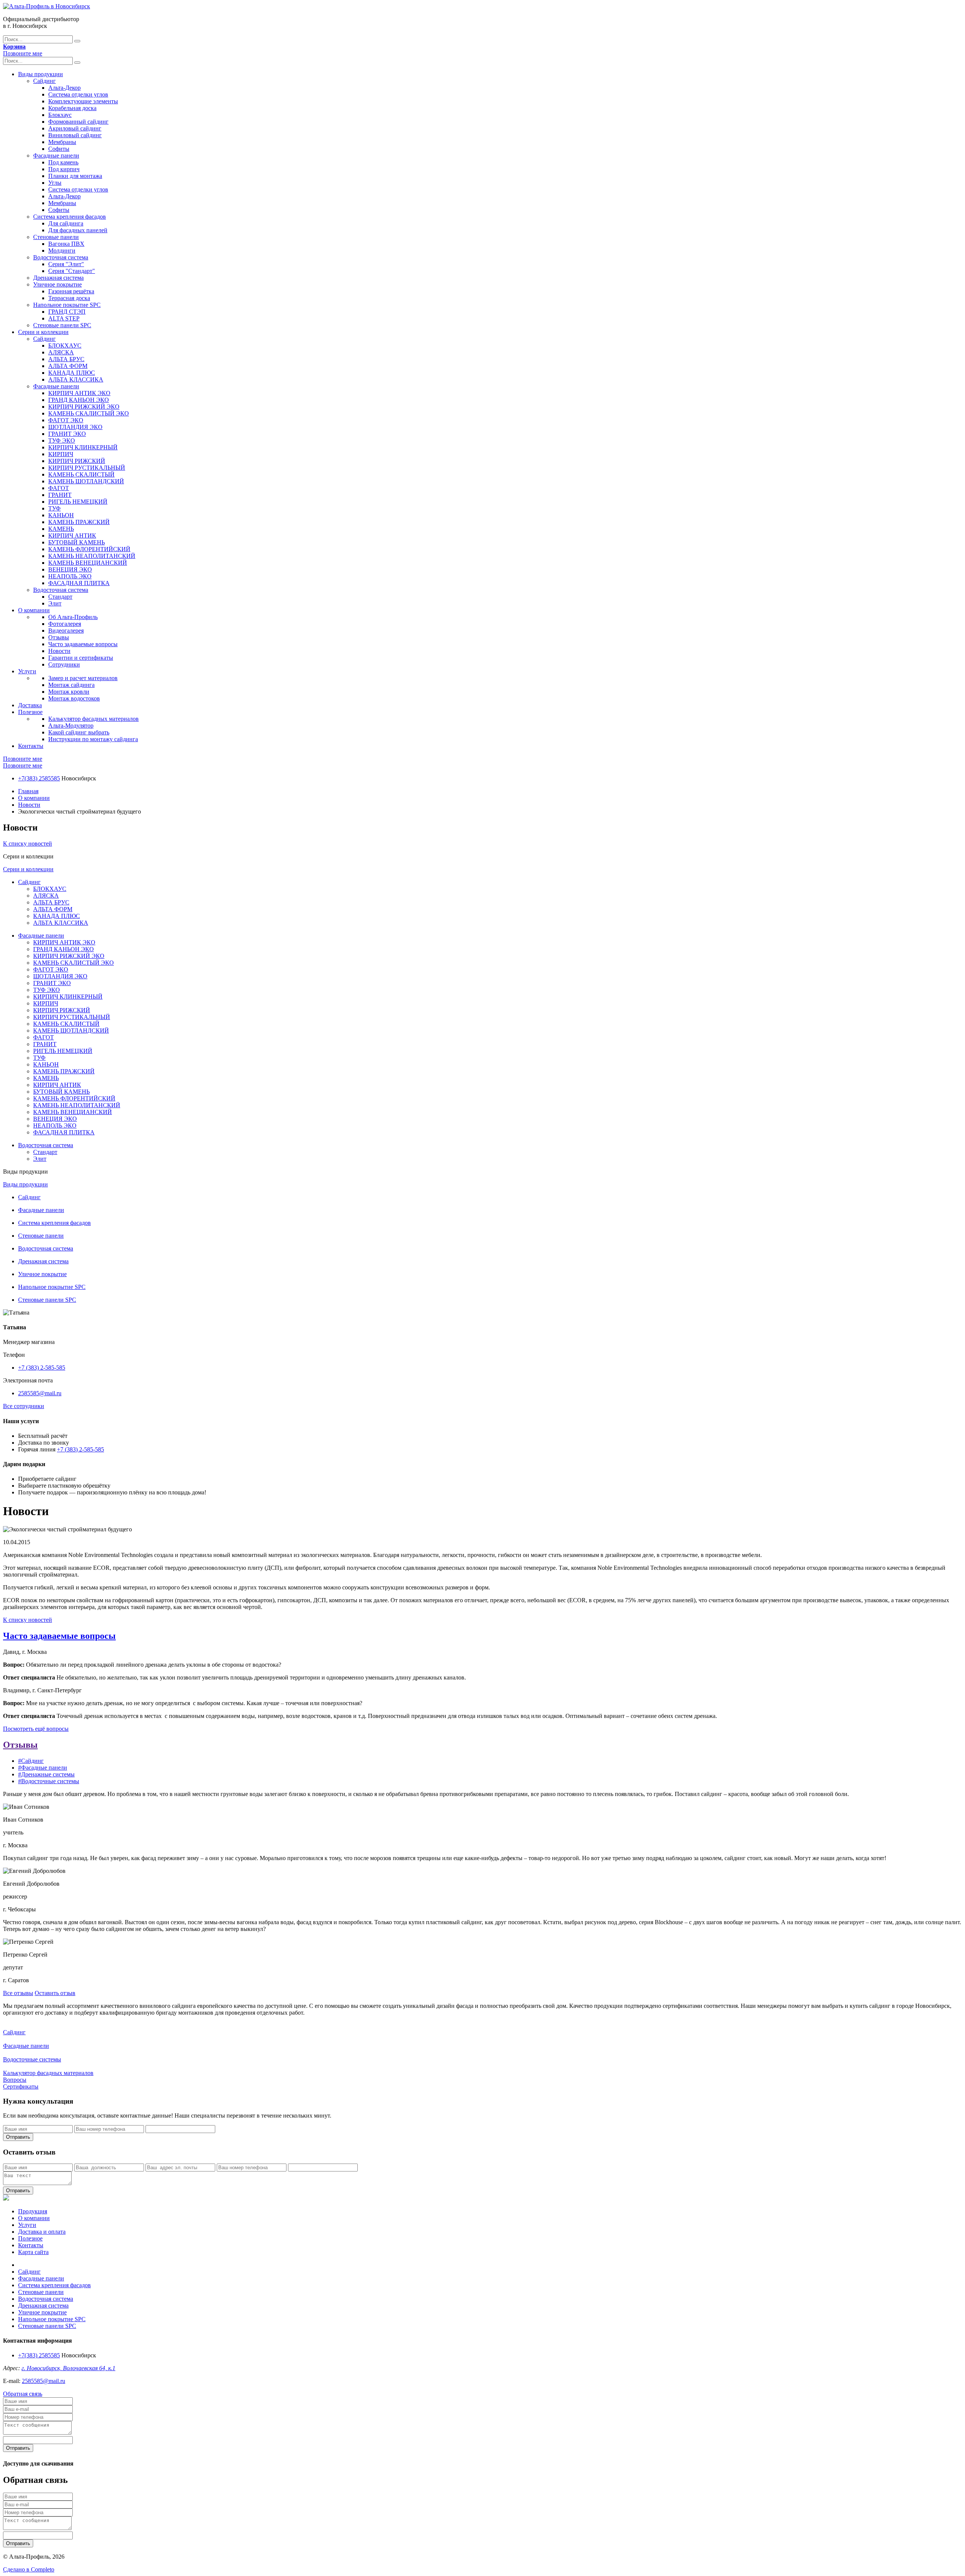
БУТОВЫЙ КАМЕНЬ (77, 542)
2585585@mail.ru (40, 1393)
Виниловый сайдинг (75, 135)
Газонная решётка (71, 291)
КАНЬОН (61, 515)
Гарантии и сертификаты (81, 658)
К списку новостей (28, 844)
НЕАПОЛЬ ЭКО (70, 576)
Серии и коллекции (43, 332)
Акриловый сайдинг (75, 128)
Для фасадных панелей (78, 230)
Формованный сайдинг (78, 122)
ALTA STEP (64, 318)
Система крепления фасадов (70, 217)
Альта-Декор (64, 88)
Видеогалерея (66, 631)
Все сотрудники (24, 1406)
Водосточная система (61, 257)
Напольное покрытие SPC (67, 305)
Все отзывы (18, 1993)
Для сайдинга (66, 223)
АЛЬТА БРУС (66, 359)
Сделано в (29, 2569)
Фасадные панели (56, 156)
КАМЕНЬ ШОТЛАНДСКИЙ (86, 481)
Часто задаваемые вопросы (83, 644)
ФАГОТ (59, 488)
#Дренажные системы (46, 1774)
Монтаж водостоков (74, 698)
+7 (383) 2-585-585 (42, 1368)
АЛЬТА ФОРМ (68, 366)
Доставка (30, 705)
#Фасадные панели (43, 1768)
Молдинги (62, 251)
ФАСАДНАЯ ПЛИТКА (79, 583)
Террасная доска (69, 298)
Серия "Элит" (66, 264)
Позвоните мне (23, 53)
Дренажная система (58, 278)
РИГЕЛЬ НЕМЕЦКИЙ (78, 502)
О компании (34, 610)
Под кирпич (64, 169)
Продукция (33, 2211)
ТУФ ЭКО (62, 441)
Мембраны (62, 142)
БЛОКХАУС (65, 346)
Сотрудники (64, 664)
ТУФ (54, 508)
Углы (55, 183)
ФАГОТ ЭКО (66, 420)
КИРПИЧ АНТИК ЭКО (79, 393)
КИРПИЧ (61, 454)
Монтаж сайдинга (71, 685)
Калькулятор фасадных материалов (93, 719)
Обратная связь (23, 2394)
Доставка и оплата (42, 2232)
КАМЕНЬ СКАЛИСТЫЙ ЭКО (89, 413)
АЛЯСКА (61, 352)
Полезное (30, 712)
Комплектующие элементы (83, 101)
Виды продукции (41, 74)
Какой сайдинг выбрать (79, 732)
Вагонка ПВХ (66, 244)
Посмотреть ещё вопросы (36, 1729)
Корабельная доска (72, 108)
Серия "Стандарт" (72, 271)
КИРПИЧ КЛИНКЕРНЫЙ (83, 447)
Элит (55, 603)
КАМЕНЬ (61, 529)
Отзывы (59, 637)
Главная (28, 791)
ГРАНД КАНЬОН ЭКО (79, 400)
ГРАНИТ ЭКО (67, 434)
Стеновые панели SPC (62, 325)
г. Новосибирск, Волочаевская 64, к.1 (68, 2368)
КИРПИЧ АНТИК (72, 536)
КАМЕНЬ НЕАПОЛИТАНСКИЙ (92, 556)
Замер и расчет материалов (83, 678)
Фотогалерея (65, 624)
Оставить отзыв (55, 1993)
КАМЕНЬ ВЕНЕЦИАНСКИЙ (88, 563)
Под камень (63, 162)
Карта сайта (33, 2252)
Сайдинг (44, 81)
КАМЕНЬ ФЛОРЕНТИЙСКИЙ (89, 549)
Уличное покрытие (57, 284)
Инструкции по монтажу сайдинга (93, 739)
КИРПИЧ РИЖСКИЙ (77, 461)
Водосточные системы (32, 2059)
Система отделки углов (78, 94)
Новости (59, 651)
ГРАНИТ (60, 495)
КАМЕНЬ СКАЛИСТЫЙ (81, 474)
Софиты (59, 149)
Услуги (27, 671)
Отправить (18, 2137)
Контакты (31, 746)
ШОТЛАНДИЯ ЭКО (75, 427)
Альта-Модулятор (71, 726)
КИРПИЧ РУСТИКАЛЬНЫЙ (87, 468)
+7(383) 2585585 (39, 778)
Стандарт (60, 597)
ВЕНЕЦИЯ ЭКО (70, 569)
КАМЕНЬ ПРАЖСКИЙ (79, 522)
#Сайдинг (31, 1761)
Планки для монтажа (75, 176)
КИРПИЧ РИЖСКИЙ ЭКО (84, 407)
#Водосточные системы (49, 1781)
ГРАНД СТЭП (67, 312)
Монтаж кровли (69, 692)
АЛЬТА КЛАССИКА (76, 379)
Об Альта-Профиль (73, 617)
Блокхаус (60, 115)
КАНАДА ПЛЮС (72, 373)
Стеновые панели (56, 237)
